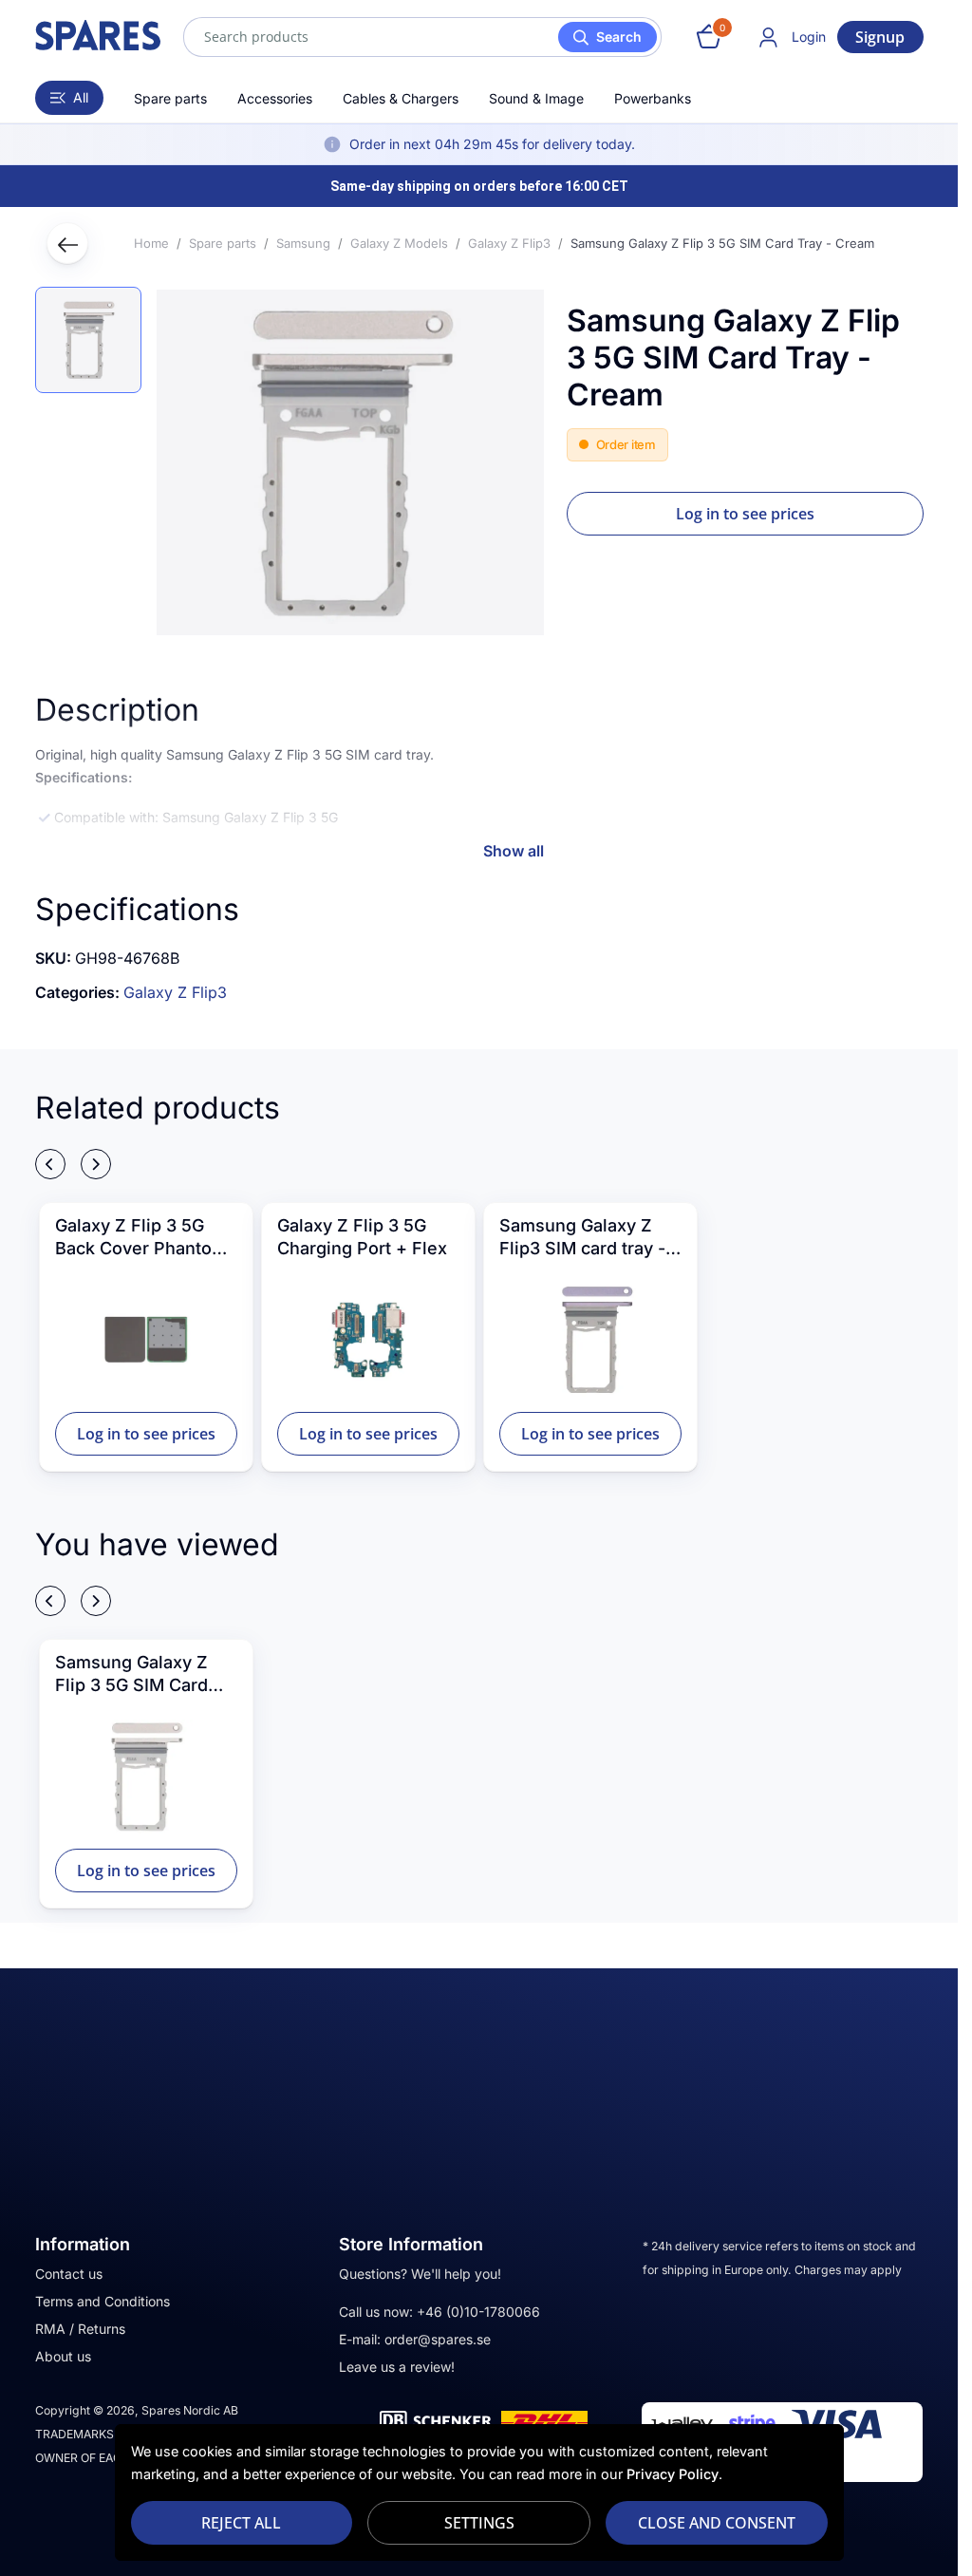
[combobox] (422, 37)
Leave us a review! (397, 2367)
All (81, 97)
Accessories (275, 98)
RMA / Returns (80, 2329)
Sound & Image (536, 98)
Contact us (69, 2274)
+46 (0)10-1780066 (478, 2312)
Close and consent (717, 2523)
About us (63, 2356)
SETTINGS (479, 2523)
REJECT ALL (241, 2523)
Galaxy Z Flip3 (175, 992)
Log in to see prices (745, 514)
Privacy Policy (673, 2474)
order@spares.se (438, 2339)
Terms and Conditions (103, 2301)
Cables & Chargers (401, 98)
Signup (880, 37)
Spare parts (170, 98)
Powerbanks (653, 98)
